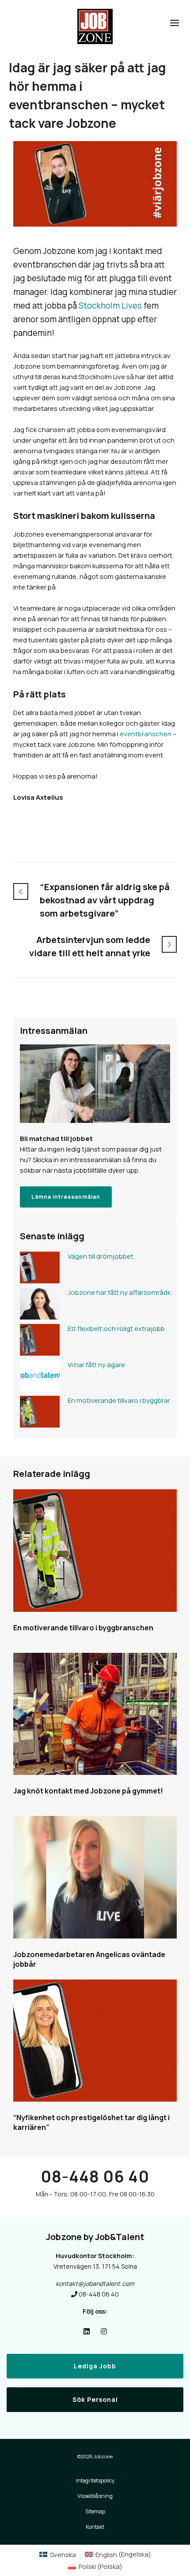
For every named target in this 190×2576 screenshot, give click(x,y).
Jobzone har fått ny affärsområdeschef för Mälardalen (117, 1292)
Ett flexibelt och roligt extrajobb (116, 1329)
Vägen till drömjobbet (101, 1256)
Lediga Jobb (95, 2366)
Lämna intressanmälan (66, 1197)
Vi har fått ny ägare (96, 1365)
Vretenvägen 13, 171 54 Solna (95, 2266)
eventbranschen (146, 734)
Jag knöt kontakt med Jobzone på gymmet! (88, 1791)
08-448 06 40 (95, 2176)
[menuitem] (58, 2554)
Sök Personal (95, 2399)
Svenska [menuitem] (63, 2555)
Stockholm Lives (110, 306)
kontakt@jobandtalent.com (95, 2283)
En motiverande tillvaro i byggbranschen (117, 1400)
